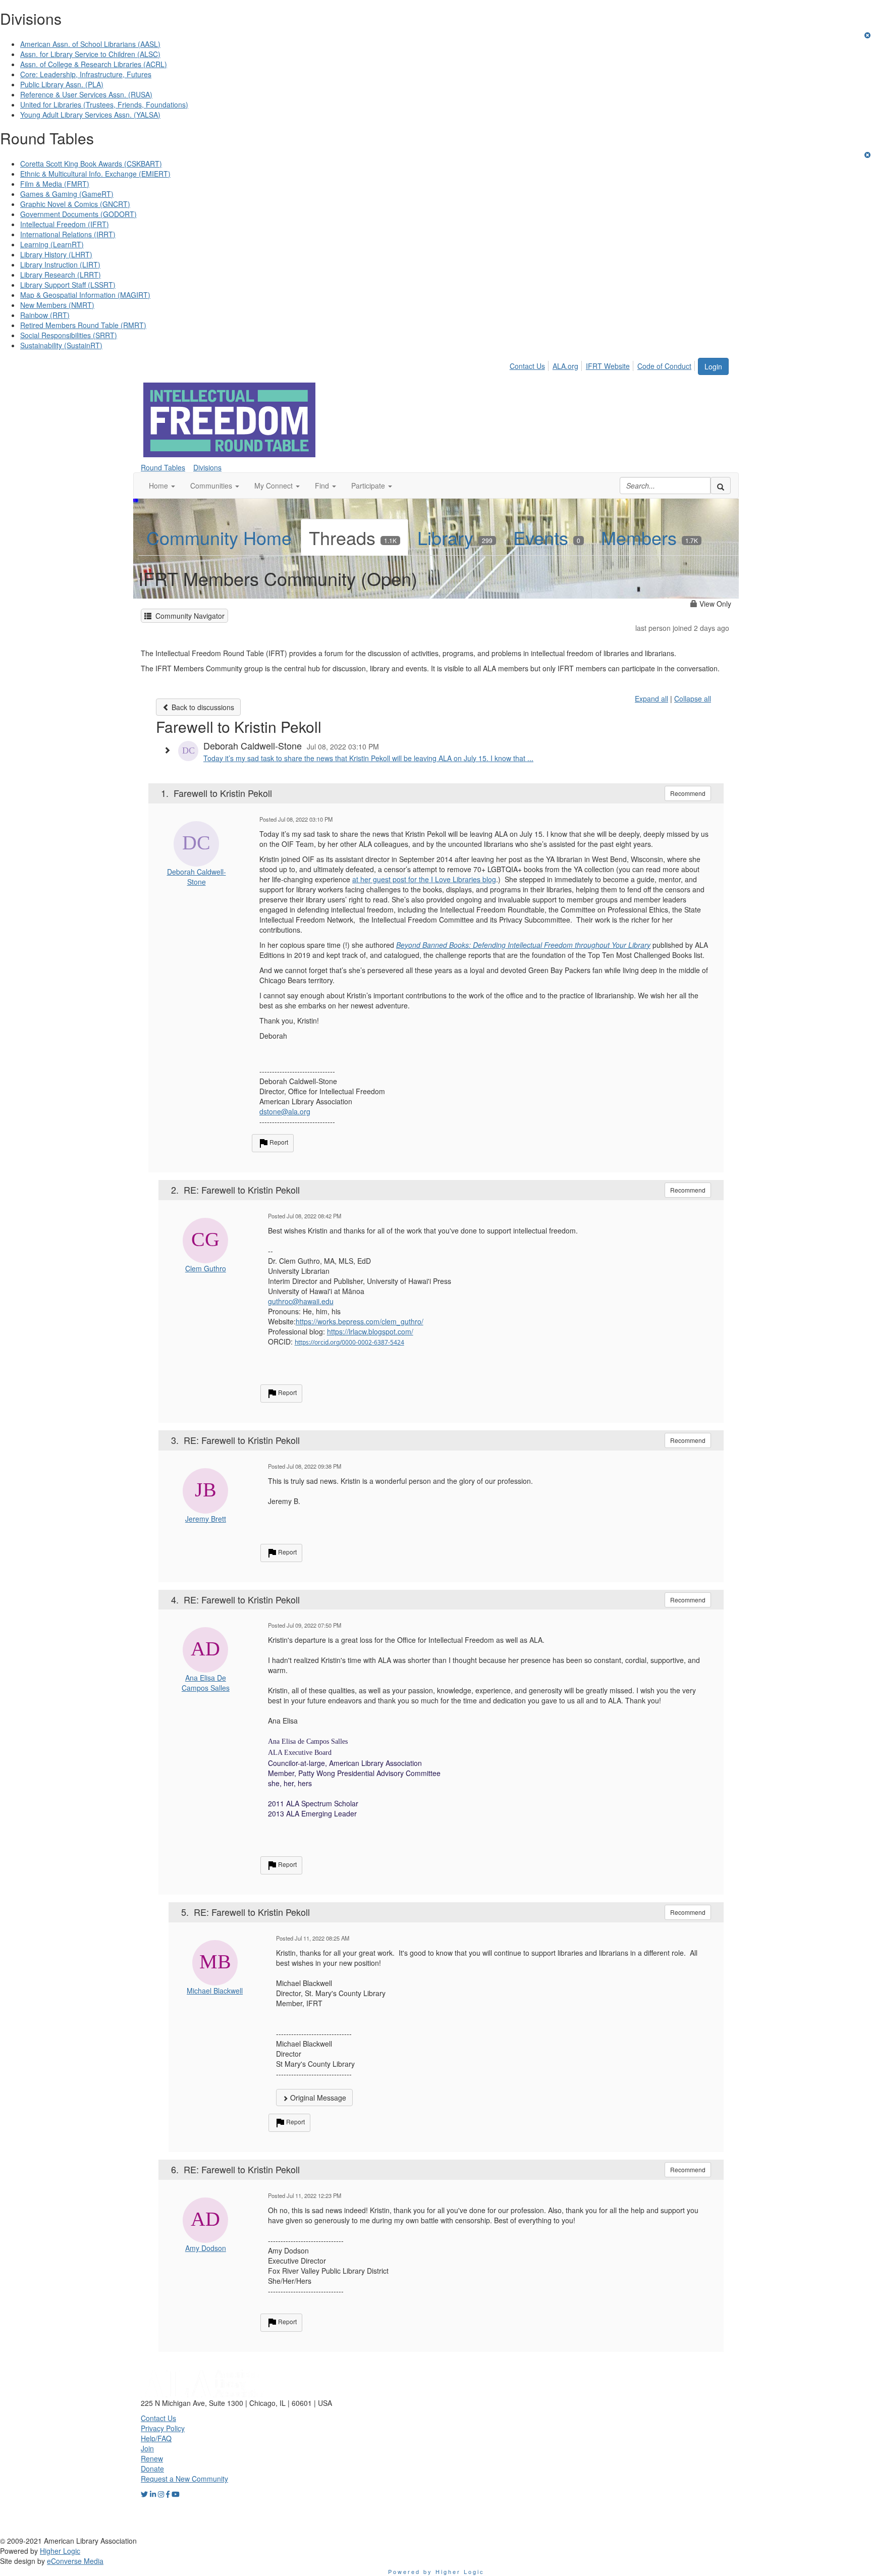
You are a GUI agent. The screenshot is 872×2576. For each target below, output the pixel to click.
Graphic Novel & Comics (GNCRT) (75, 204)
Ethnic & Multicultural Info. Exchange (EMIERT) (95, 174)
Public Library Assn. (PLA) (62, 84)
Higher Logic (60, 2551)
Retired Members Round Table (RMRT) (83, 325)
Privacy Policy (163, 2428)
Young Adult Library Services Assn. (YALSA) (90, 115)
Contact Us (527, 366)
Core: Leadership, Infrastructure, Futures (86, 74)
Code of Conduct (664, 366)
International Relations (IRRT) (68, 234)
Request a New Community (184, 2479)
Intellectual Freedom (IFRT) (65, 224)
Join (147, 2448)
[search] (721, 486)
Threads (353, 537)
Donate (152, 2468)
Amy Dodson (206, 2248)
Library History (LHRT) (56, 254)
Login (713, 366)
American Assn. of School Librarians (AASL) (90, 44)
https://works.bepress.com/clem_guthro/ (360, 1321)
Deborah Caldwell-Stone (197, 877)
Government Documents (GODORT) (78, 214)
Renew (152, 2458)
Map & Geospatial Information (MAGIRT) (85, 295)
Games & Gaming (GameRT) (67, 194)
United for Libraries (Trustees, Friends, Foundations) (104, 104)
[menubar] (603, 364)
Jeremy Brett (206, 1519)
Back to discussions (202, 707)
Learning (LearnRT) (52, 244)
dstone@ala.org (285, 1111)
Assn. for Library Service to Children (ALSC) (90, 54)
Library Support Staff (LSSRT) (68, 285)
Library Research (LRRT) (61, 275)
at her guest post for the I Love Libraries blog (424, 879)
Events (547, 537)
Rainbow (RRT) (45, 315)
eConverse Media (75, 2561)
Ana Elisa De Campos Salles (206, 1683)
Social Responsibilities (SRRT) (69, 335)
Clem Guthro (206, 1268)
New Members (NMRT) (57, 305)
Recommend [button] (688, 793)
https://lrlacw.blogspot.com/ (370, 1331)
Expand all (651, 699)
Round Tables (163, 467)
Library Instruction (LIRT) (60, 264)
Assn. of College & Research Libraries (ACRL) (94, 64)
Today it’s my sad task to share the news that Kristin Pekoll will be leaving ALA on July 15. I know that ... (368, 758)
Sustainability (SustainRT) (61, 345)
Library (455, 537)
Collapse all (693, 699)
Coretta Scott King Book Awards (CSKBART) (91, 164)
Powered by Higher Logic (436, 2571)
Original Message (317, 2098)
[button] (162, 486)
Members (649, 537)
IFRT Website (608, 366)
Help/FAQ (156, 2438)
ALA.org (565, 366)
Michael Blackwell (215, 1991)
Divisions (207, 467)
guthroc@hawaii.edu (301, 1301)
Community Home (219, 537)
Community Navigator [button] (188, 616)
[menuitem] (530, 364)
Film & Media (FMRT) (55, 184)
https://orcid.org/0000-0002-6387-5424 (349, 1342)
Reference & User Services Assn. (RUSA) (86, 94)
